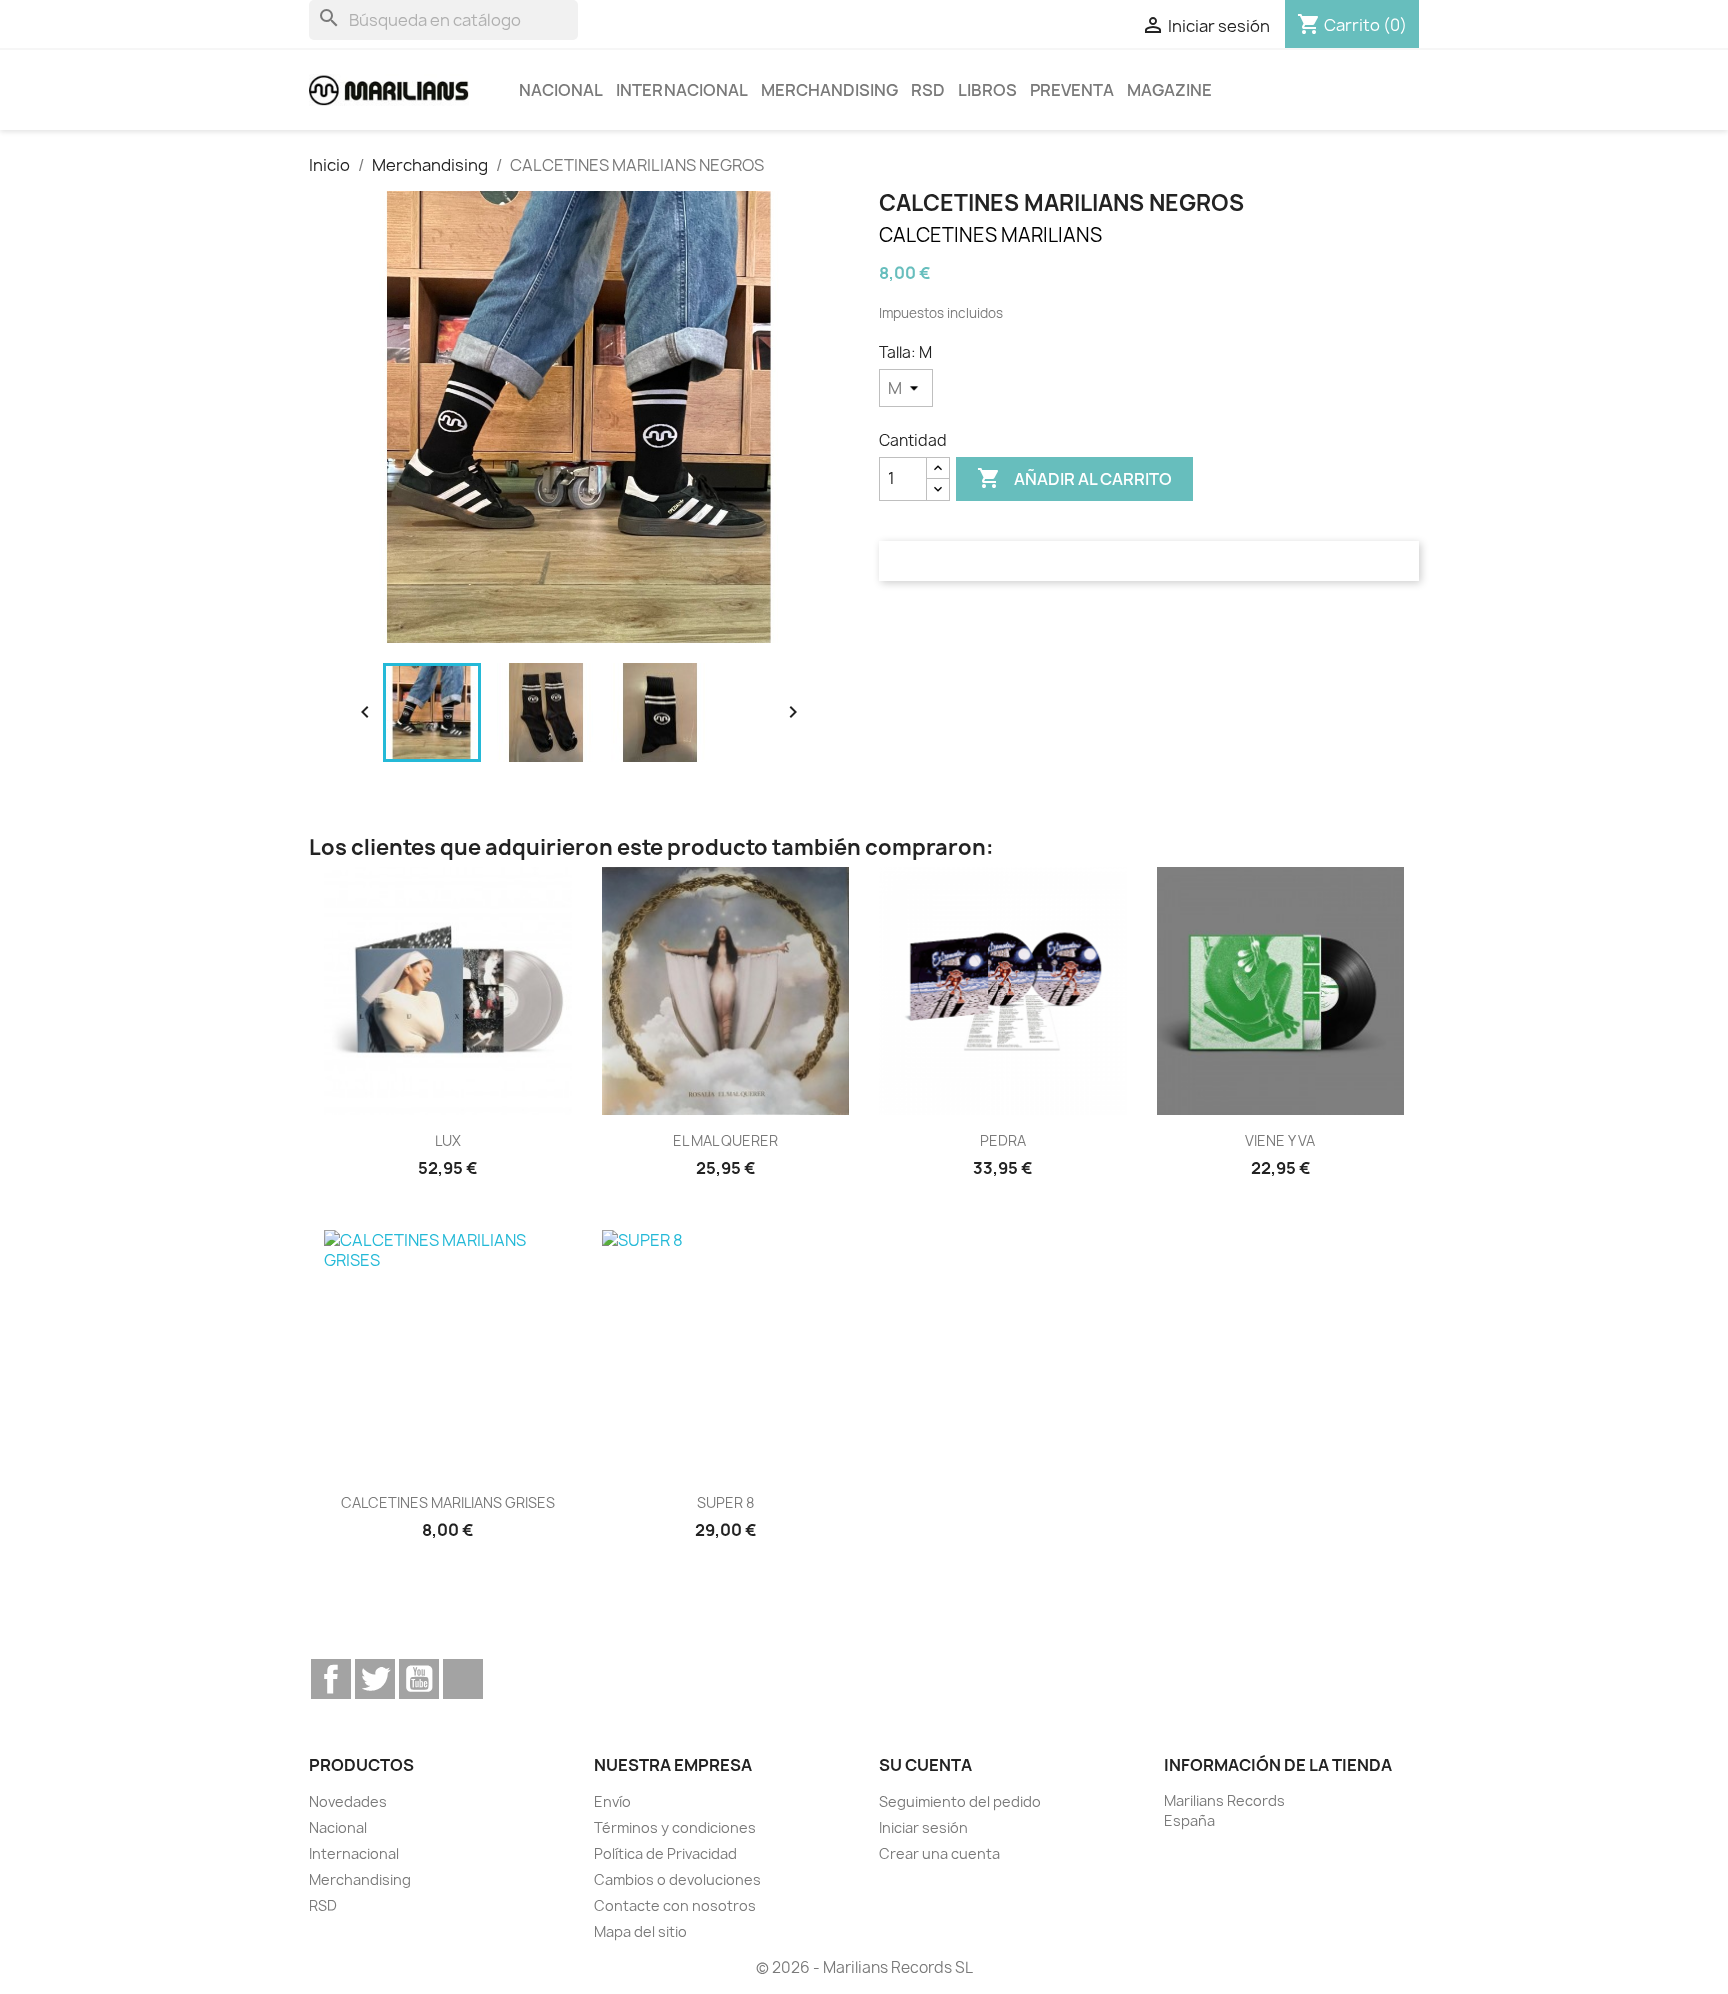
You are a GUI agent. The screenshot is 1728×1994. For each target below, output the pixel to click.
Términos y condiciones (675, 1827)
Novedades (348, 1801)
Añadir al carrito (1074, 478)
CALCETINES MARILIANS (990, 235)
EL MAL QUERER (725, 1140)
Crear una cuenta (939, 1853)
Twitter (375, 1679)
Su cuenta (925, 1765)
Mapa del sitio (640, 1931)
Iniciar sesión (923, 1827)
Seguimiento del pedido (960, 1801)
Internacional (682, 90)
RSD (928, 90)
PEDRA (1003, 1140)
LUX (448, 1140)
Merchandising (829, 90)
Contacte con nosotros (675, 1905)
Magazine (1169, 90)
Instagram (463, 1679)
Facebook (331, 1679)
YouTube (419, 1679)
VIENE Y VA (1280, 1140)
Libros (987, 90)
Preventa (1072, 90)
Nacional (561, 90)
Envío (612, 1801)
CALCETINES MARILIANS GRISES (448, 1502)
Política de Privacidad (665, 1853)
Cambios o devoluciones (677, 1879)
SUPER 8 (725, 1502)
